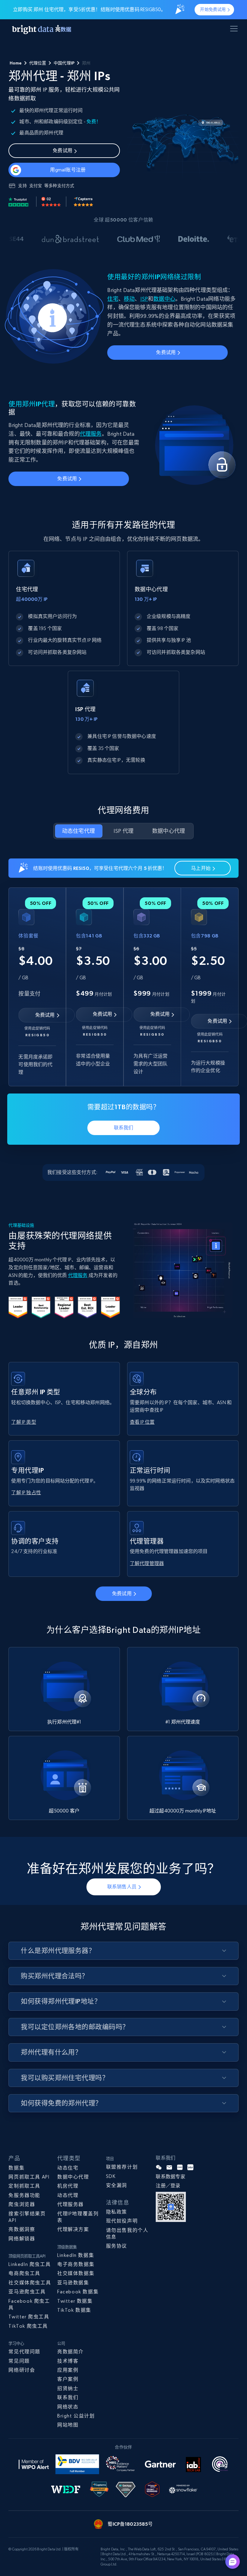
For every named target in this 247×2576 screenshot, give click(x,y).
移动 (129, 299)
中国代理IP (64, 63)
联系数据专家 (170, 2177)
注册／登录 (168, 2186)
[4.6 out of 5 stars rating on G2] (51, 202)
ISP (144, 299)
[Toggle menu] (235, 30)
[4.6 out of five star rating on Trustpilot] (19, 202)
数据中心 (164, 299)
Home (16, 63)
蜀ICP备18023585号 (130, 2524)
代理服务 (91, 434)
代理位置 (38, 63)
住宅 (113, 299)
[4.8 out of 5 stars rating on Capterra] (83, 202)
